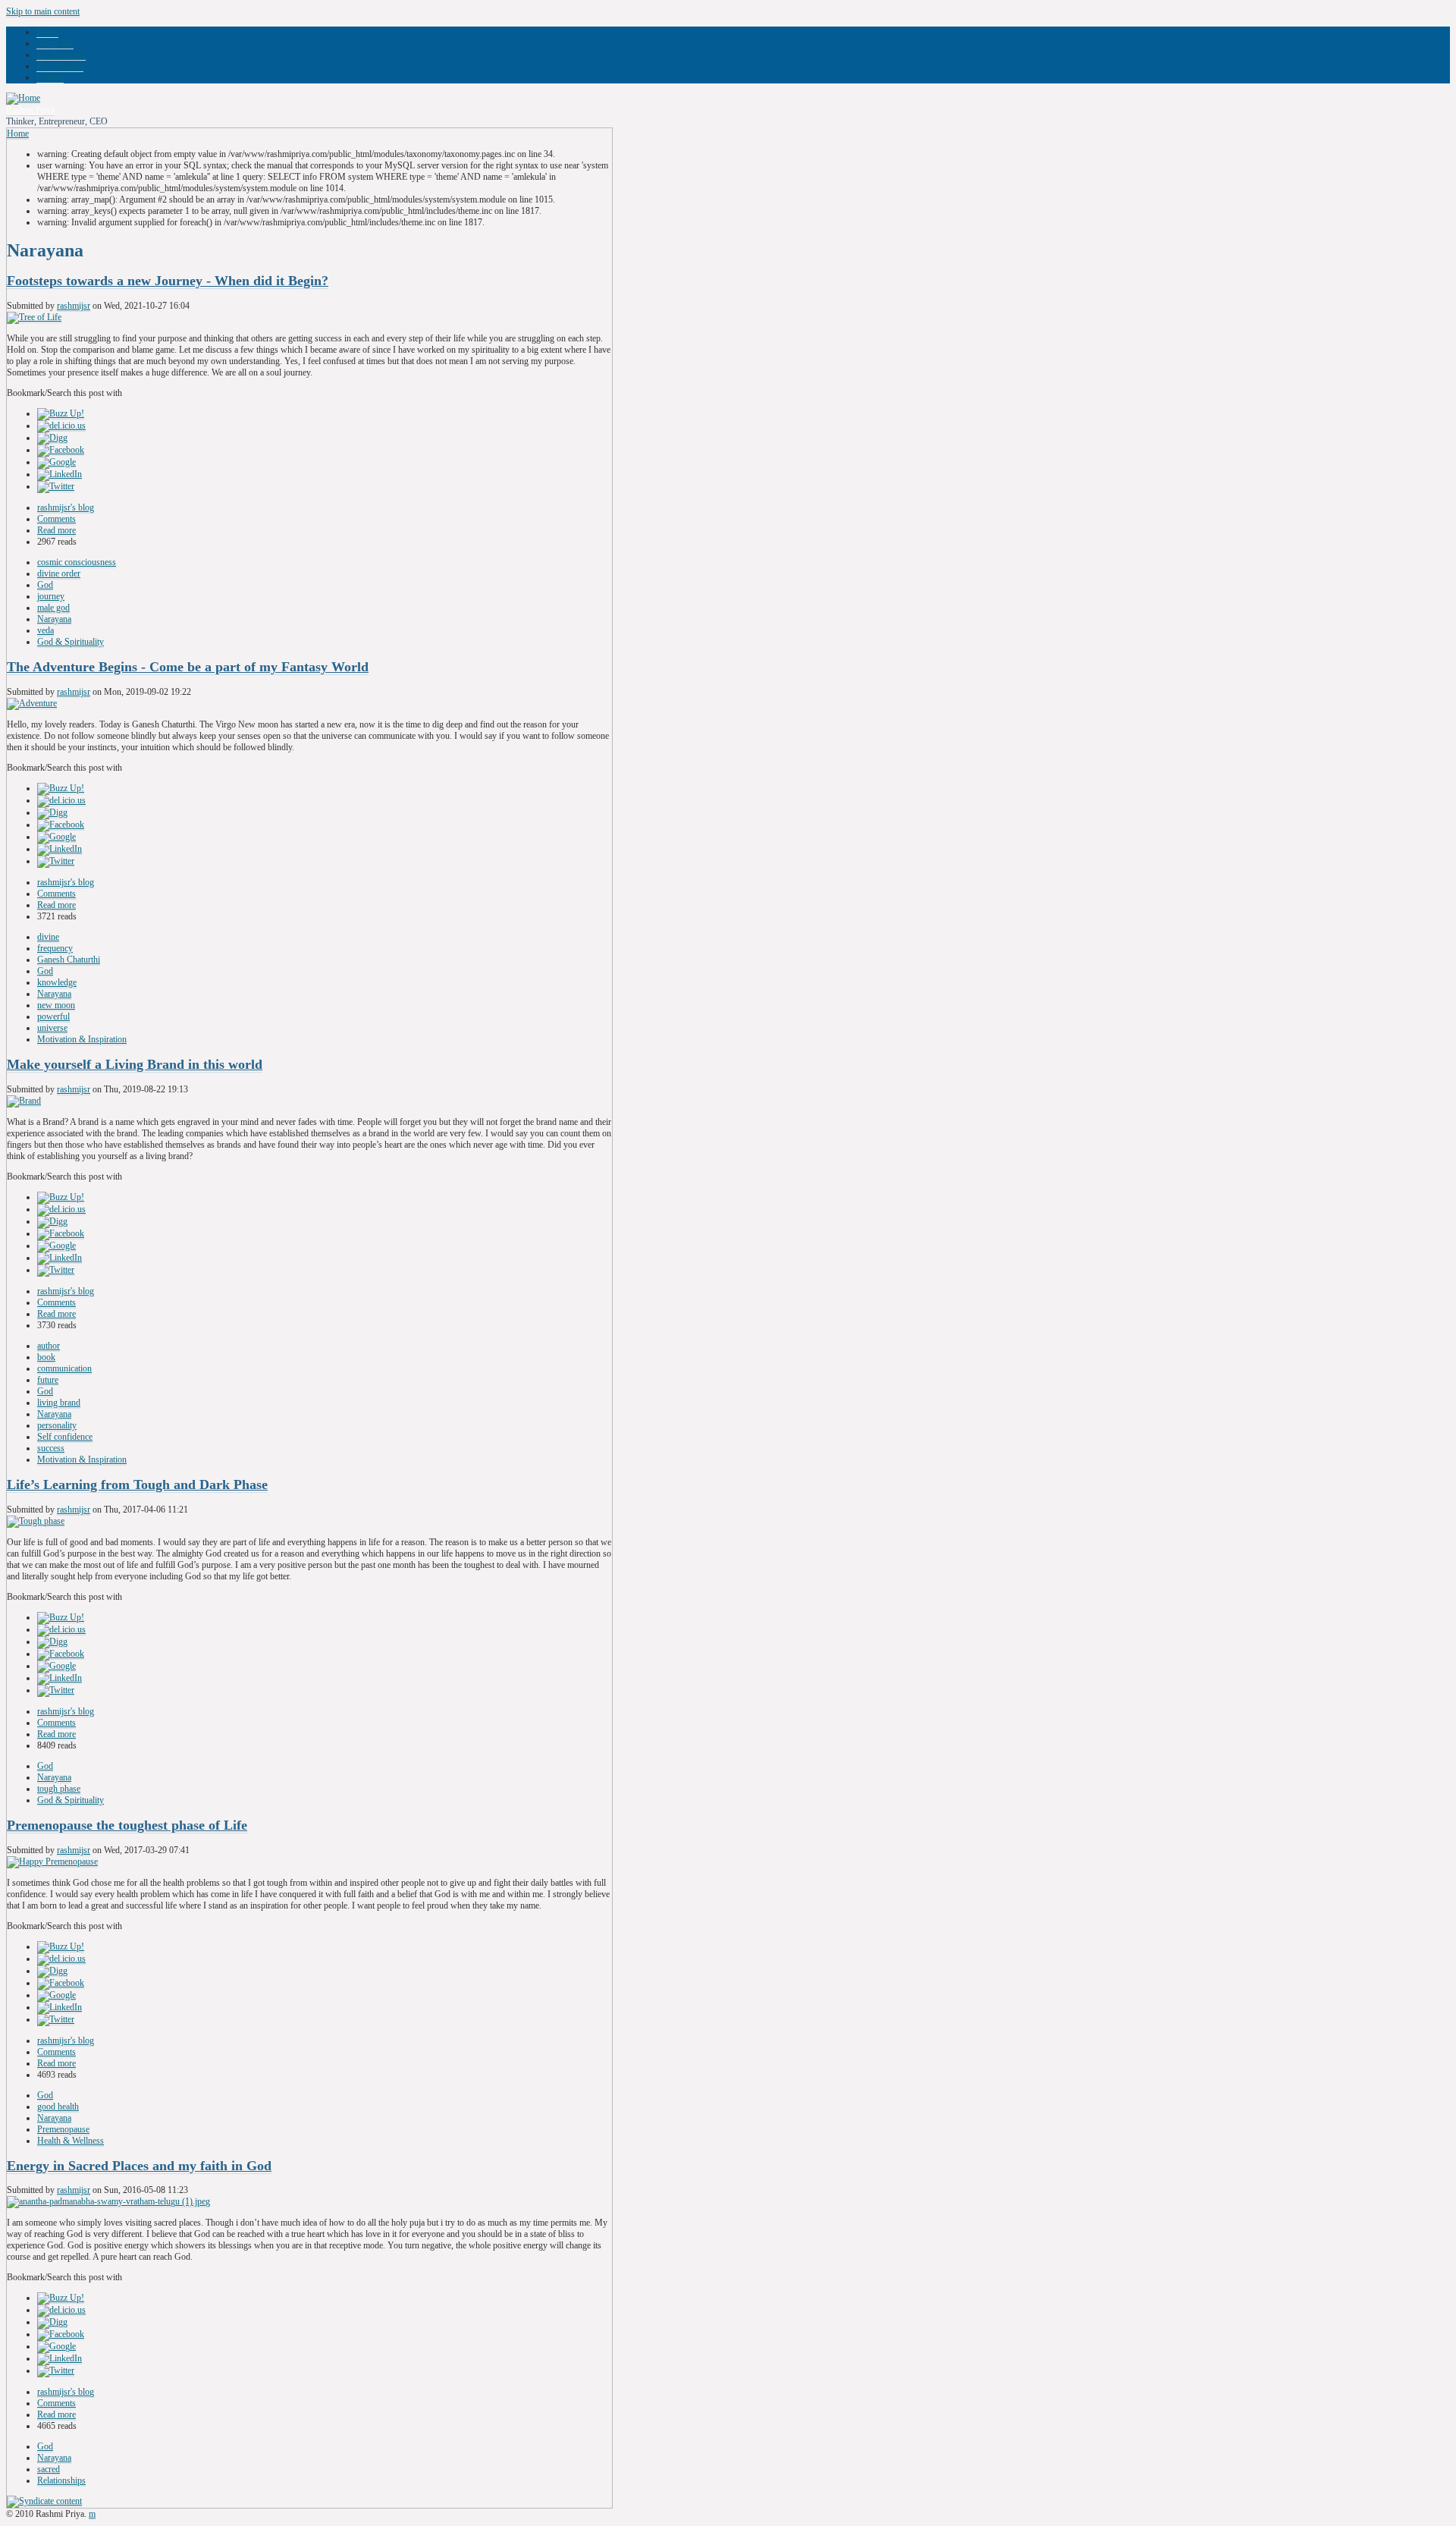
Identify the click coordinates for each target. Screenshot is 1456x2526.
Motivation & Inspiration (82, 1039)
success (51, 1448)
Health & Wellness (71, 2141)
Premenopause (63, 2129)
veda (45, 630)
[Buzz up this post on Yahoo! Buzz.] (61, 414)
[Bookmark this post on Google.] (56, 462)
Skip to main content (43, 11)
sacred (49, 2469)
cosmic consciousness (77, 562)
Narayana (54, 619)
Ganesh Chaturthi (69, 960)
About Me (55, 43)
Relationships (61, 2480)
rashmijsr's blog (66, 507)
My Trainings (61, 55)
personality (57, 1425)
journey (51, 596)
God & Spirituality (71, 642)
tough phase (59, 1789)
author (49, 1346)
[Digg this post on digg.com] (52, 438)
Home (47, 32)
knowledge (57, 982)
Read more (56, 530)
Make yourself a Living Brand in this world (135, 1064)
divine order (59, 573)
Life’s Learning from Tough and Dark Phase (137, 1484)
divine (48, 937)
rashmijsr (74, 306)
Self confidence (65, 1437)
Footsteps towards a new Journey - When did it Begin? (168, 281)
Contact (50, 77)
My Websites (60, 66)
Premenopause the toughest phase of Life (127, 1825)
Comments (56, 519)
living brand (59, 1403)
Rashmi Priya (30, 110)
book (46, 1357)
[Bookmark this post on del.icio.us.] (61, 426)
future (48, 1380)
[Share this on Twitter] (56, 487)
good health (58, 2107)
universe (52, 1028)
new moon (56, 1005)
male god (53, 608)
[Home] (23, 98)
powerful (53, 1016)
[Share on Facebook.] (61, 450)
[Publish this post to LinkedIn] (60, 474)
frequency (55, 948)
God (45, 585)
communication (64, 1368)
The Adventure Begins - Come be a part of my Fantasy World (188, 667)
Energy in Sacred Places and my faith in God (139, 2166)
